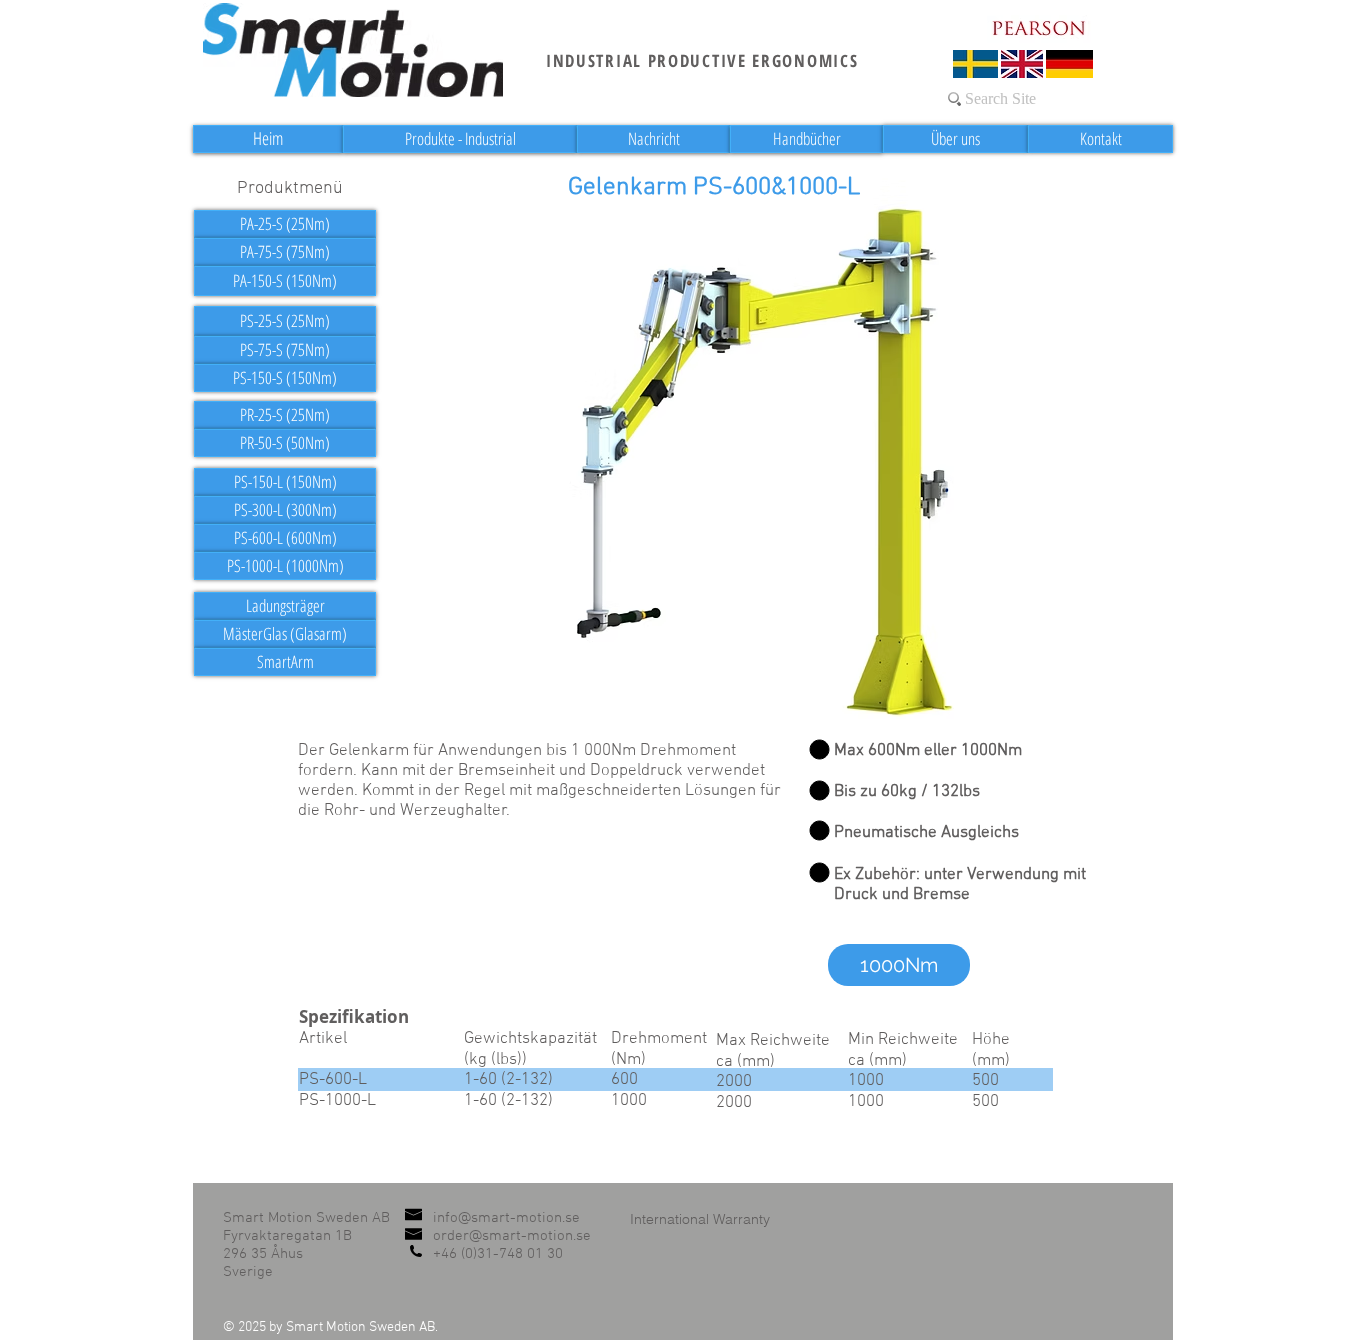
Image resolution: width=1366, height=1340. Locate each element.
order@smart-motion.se (512, 1236)
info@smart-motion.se (506, 1218)
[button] (899, 965)
